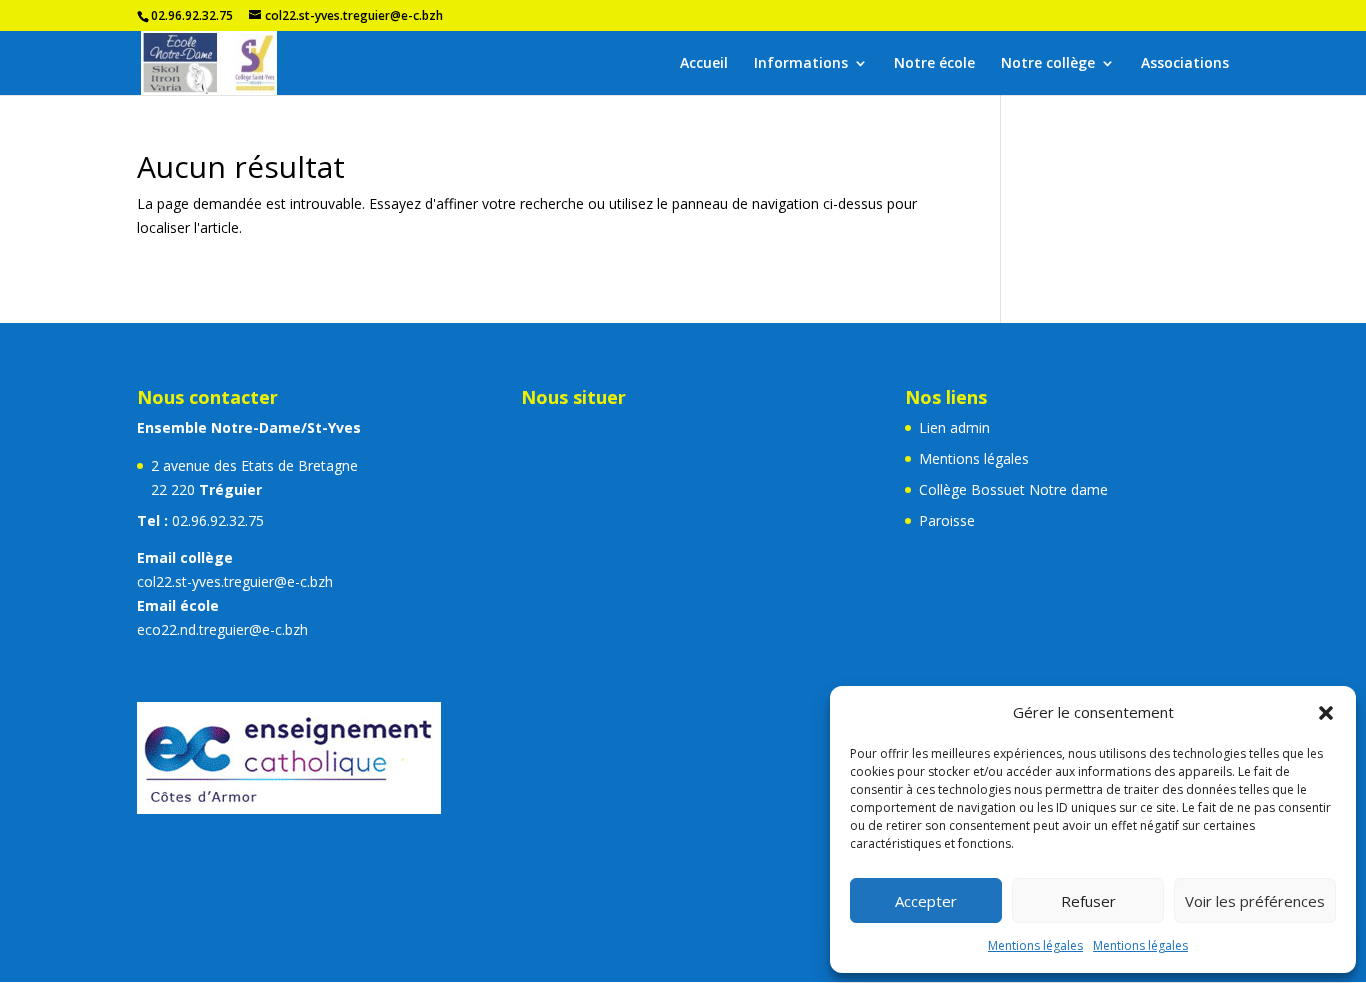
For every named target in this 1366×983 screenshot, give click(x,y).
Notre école (934, 64)
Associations (1185, 64)
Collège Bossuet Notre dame (1013, 489)
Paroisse (947, 520)
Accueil (704, 64)
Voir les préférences (1255, 901)
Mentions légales (1035, 945)
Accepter (926, 901)
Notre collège (1048, 64)
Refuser (1088, 901)
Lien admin (954, 427)
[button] (1326, 713)
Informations (801, 64)
